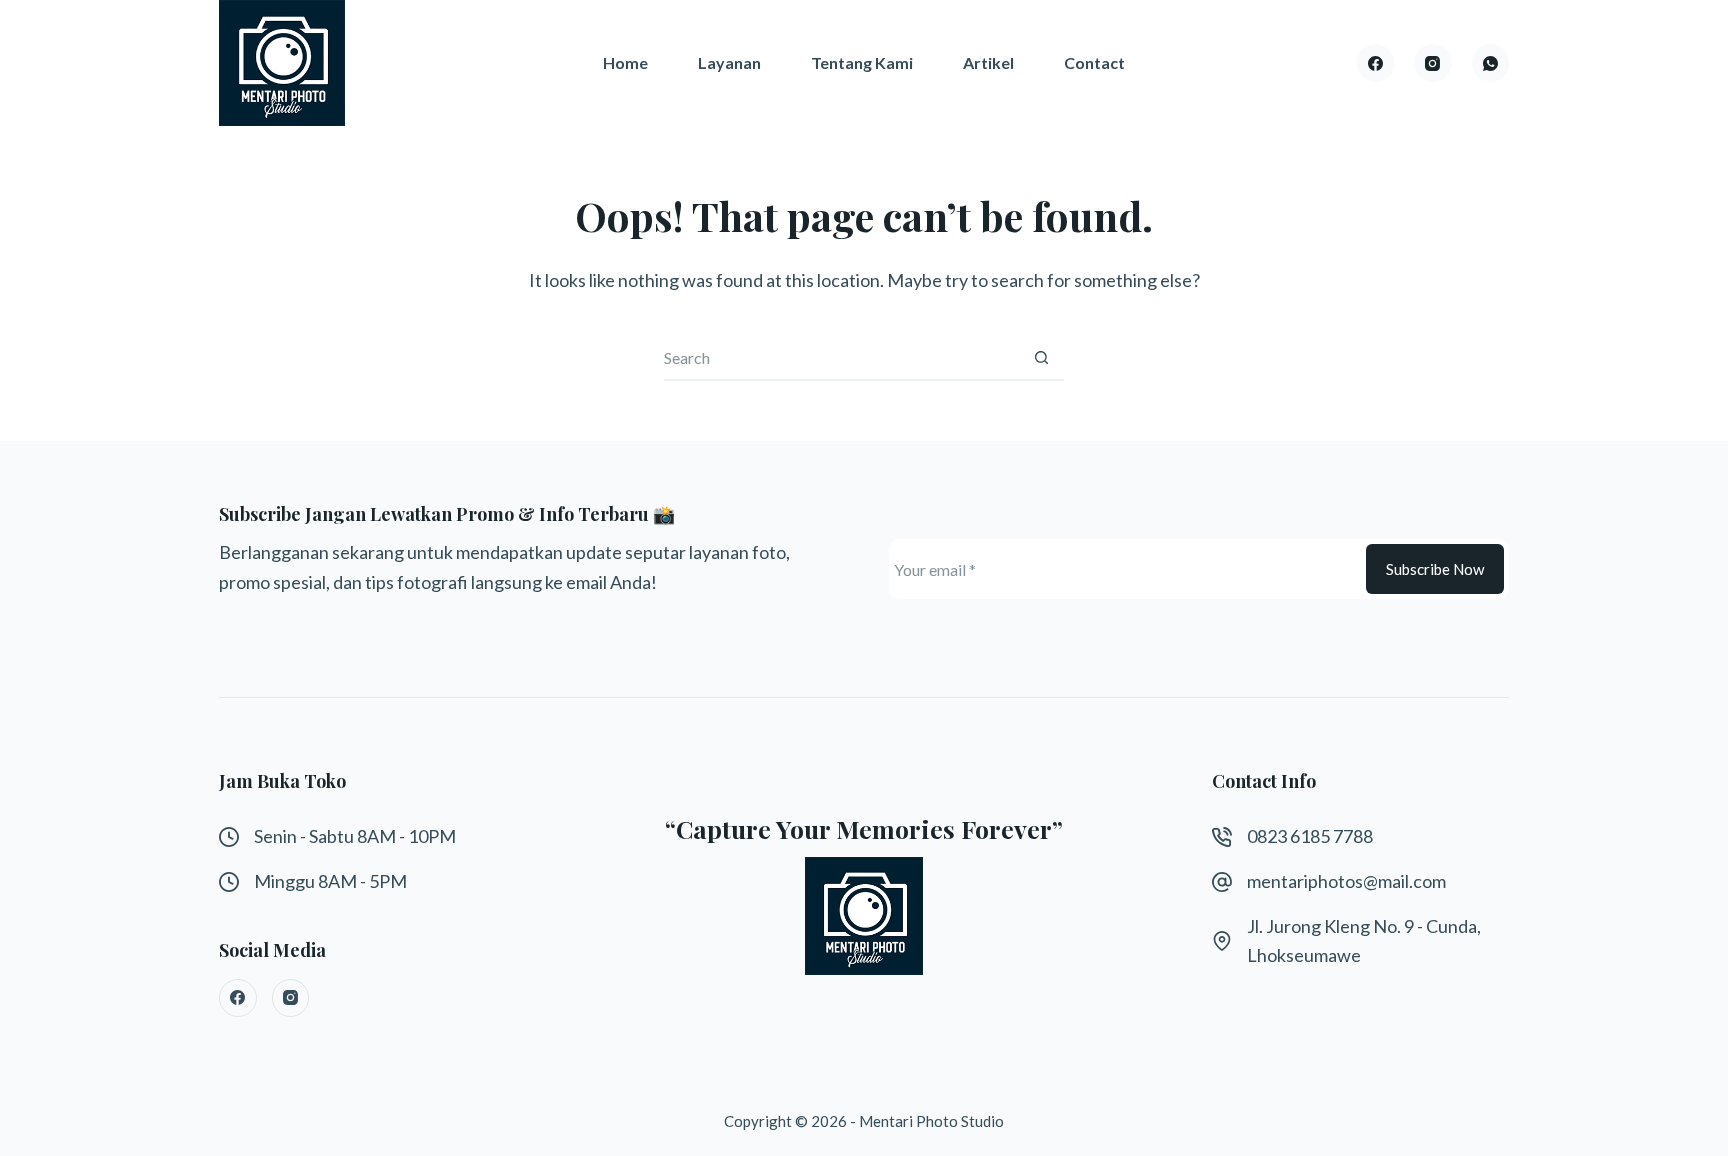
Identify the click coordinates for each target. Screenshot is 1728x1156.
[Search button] (1041, 358)
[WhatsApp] (1491, 63)
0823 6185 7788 (1310, 836)
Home (625, 62)
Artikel (988, 62)
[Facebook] (1376, 63)
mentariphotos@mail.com (1346, 881)
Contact (1094, 62)
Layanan (729, 62)
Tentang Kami (862, 62)
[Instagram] (1433, 63)
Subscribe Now (1435, 569)
